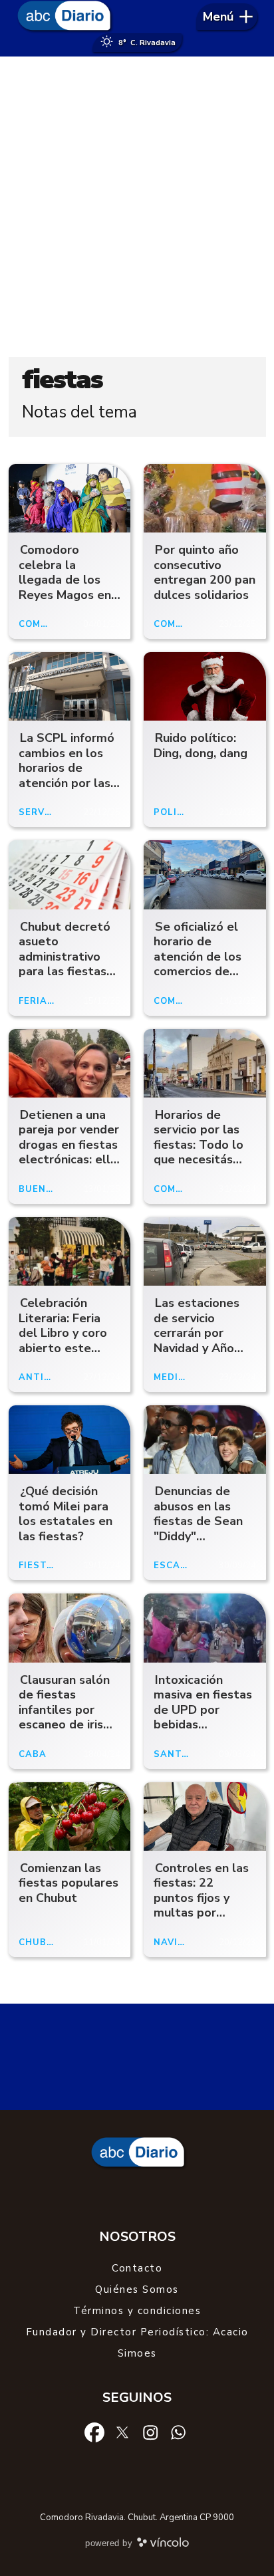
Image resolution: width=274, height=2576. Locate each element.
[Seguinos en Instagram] (150, 2432)
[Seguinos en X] (122, 2432)
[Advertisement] (137, 207)
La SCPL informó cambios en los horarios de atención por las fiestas (67, 768)
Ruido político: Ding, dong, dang (201, 746)
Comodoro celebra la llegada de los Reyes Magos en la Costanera (65, 580)
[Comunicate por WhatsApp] (178, 2432)
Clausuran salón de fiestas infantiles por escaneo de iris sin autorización (64, 1710)
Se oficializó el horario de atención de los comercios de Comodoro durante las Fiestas (198, 972)
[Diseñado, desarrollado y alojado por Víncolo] (163, 2545)
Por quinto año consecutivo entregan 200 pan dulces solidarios (205, 572)
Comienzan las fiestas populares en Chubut (68, 1883)
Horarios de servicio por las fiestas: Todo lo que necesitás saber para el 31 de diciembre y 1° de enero (203, 1160)
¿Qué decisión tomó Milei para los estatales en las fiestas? (66, 1514)
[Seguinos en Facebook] (94, 2432)
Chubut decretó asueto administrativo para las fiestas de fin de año (65, 957)
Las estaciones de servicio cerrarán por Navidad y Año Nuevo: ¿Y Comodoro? (197, 1341)
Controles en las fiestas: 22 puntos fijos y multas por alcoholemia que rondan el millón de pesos (201, 1913)
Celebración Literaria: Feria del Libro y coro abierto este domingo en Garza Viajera (63, 1341)
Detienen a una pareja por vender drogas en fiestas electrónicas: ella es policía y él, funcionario (69, 1152)
